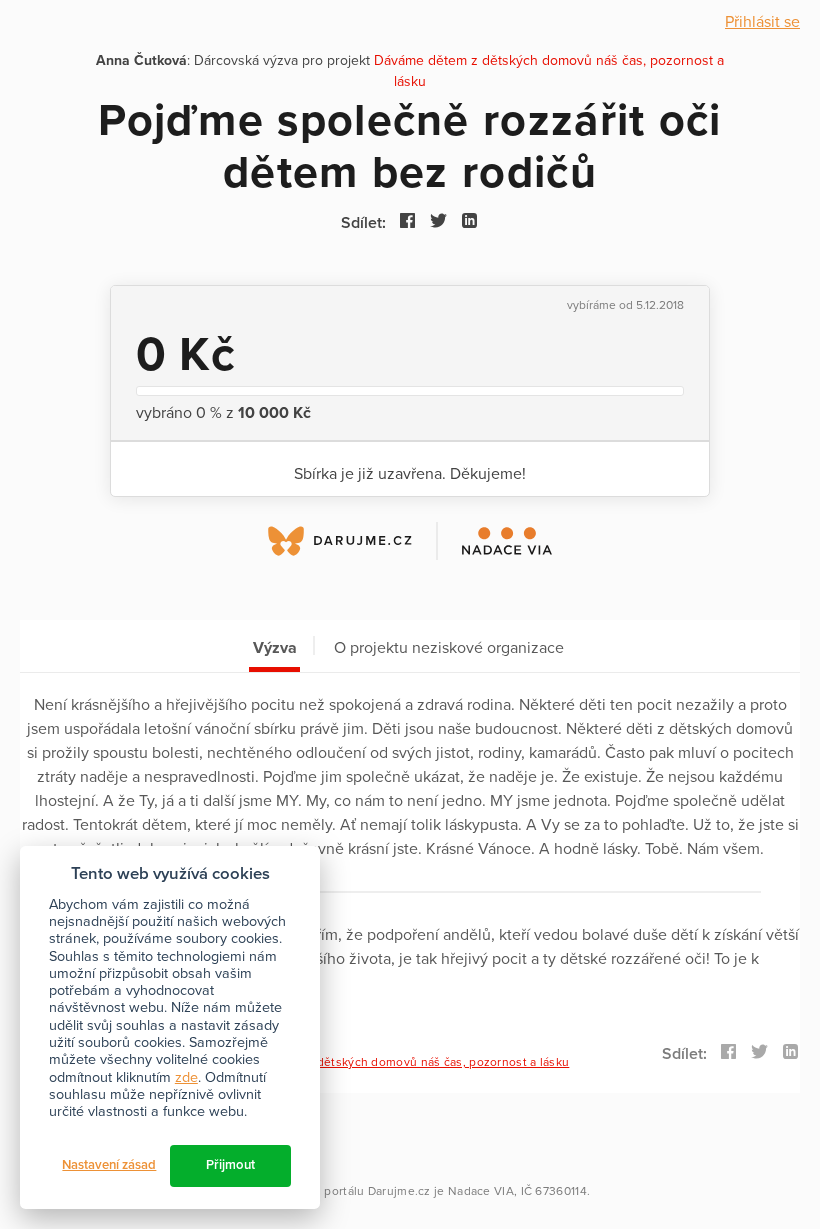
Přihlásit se (762, 22)
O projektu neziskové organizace (449, 648)
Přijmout (230, 1165)
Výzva (275, 648)
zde (186, 1077)
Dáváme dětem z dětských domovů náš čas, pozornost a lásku (394, 1062)
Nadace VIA (481, 1191)
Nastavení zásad (109, 1165)
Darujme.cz (399, 1191)
